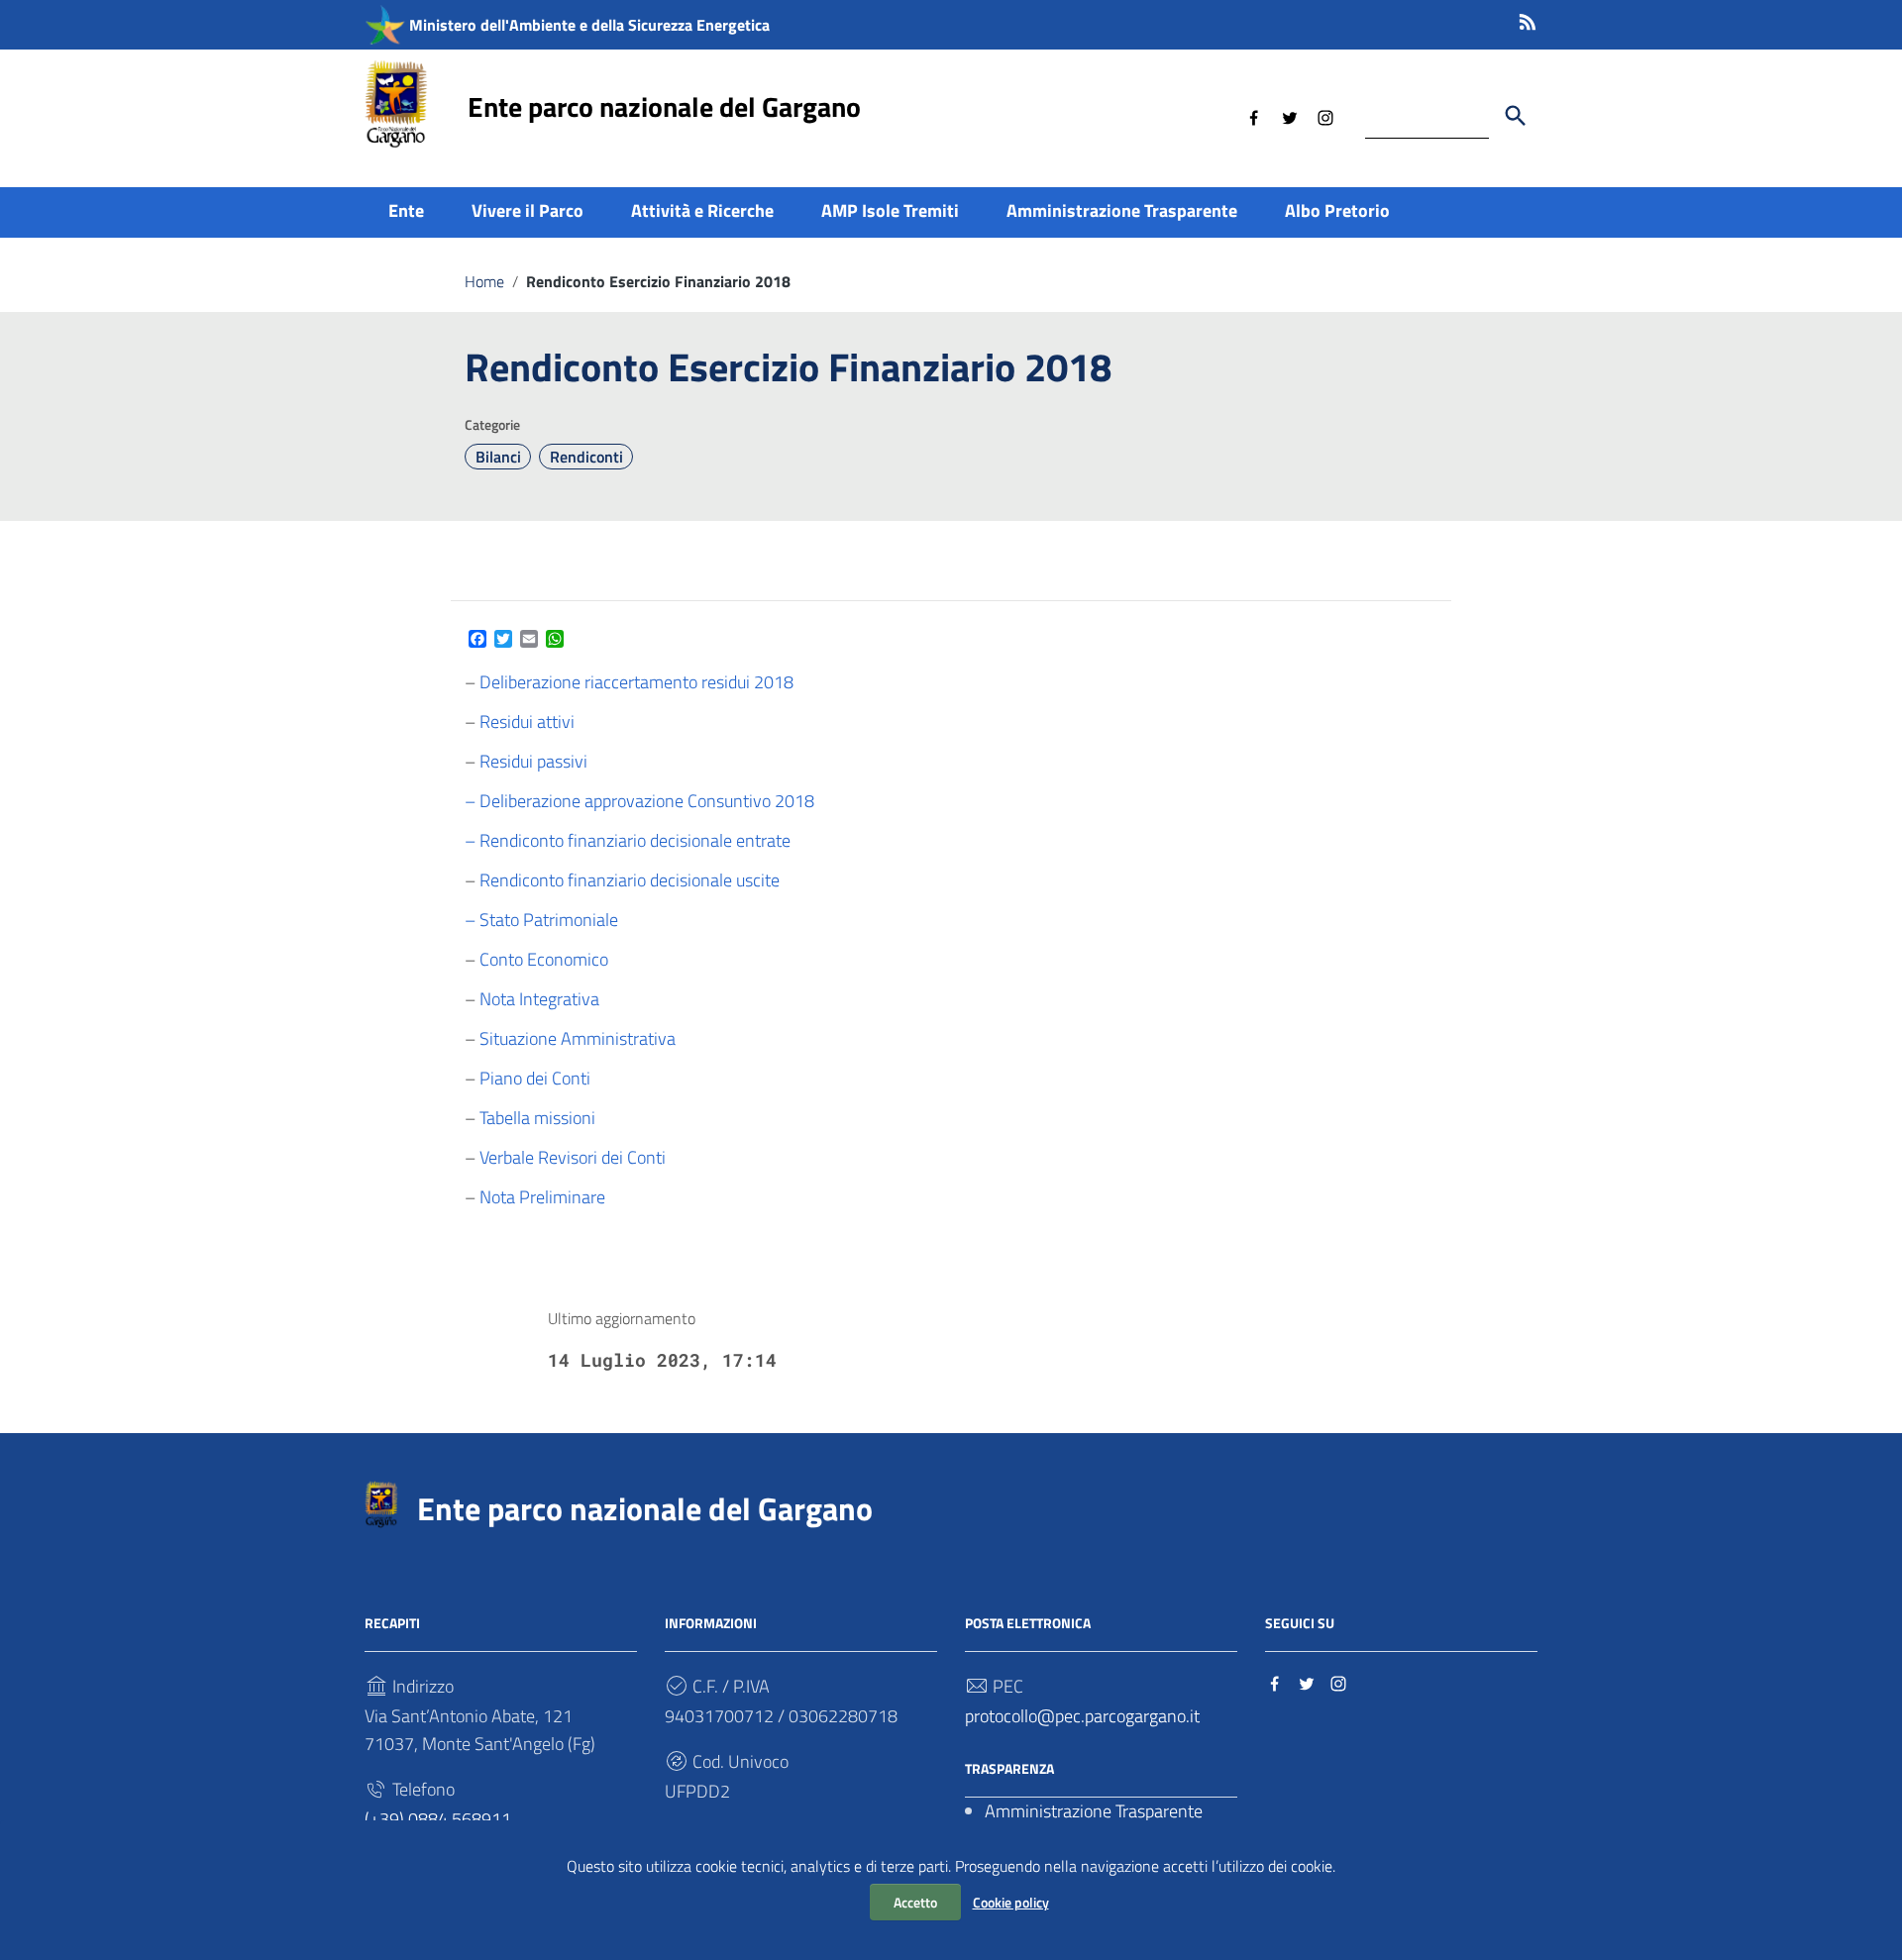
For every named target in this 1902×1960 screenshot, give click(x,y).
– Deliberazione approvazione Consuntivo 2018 (639, 801)
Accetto (915, 1902)
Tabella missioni (537, 1118)
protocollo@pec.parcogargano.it (1082, 1716)
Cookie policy (1011, 1902)
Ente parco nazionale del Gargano (664, 106)
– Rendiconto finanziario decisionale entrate (628, 840)
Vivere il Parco (528, 210)
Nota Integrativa (539, 999)
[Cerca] (1516, 116)
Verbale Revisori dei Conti (573, 1157)
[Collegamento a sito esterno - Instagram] (1325, 116)
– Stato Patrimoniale (541, 920)
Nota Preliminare (542, 1197)
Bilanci (498, 457)
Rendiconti (586, 457)
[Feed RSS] (1528, 18)
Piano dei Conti (535, 1078)
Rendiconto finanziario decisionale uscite (630, 880)
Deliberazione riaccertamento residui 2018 (636, 682)
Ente (406, 210)
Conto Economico (544, 959)
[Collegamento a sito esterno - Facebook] (1254, 116)
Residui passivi (533, 761)
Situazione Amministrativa (578, 1038)
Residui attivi (527, 722)
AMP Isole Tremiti (890, 210)
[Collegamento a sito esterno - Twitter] (1290, 116)
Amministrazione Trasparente (1122, 210)
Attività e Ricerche (702, 210)
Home (484, 281)
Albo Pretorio (1337, 210)
